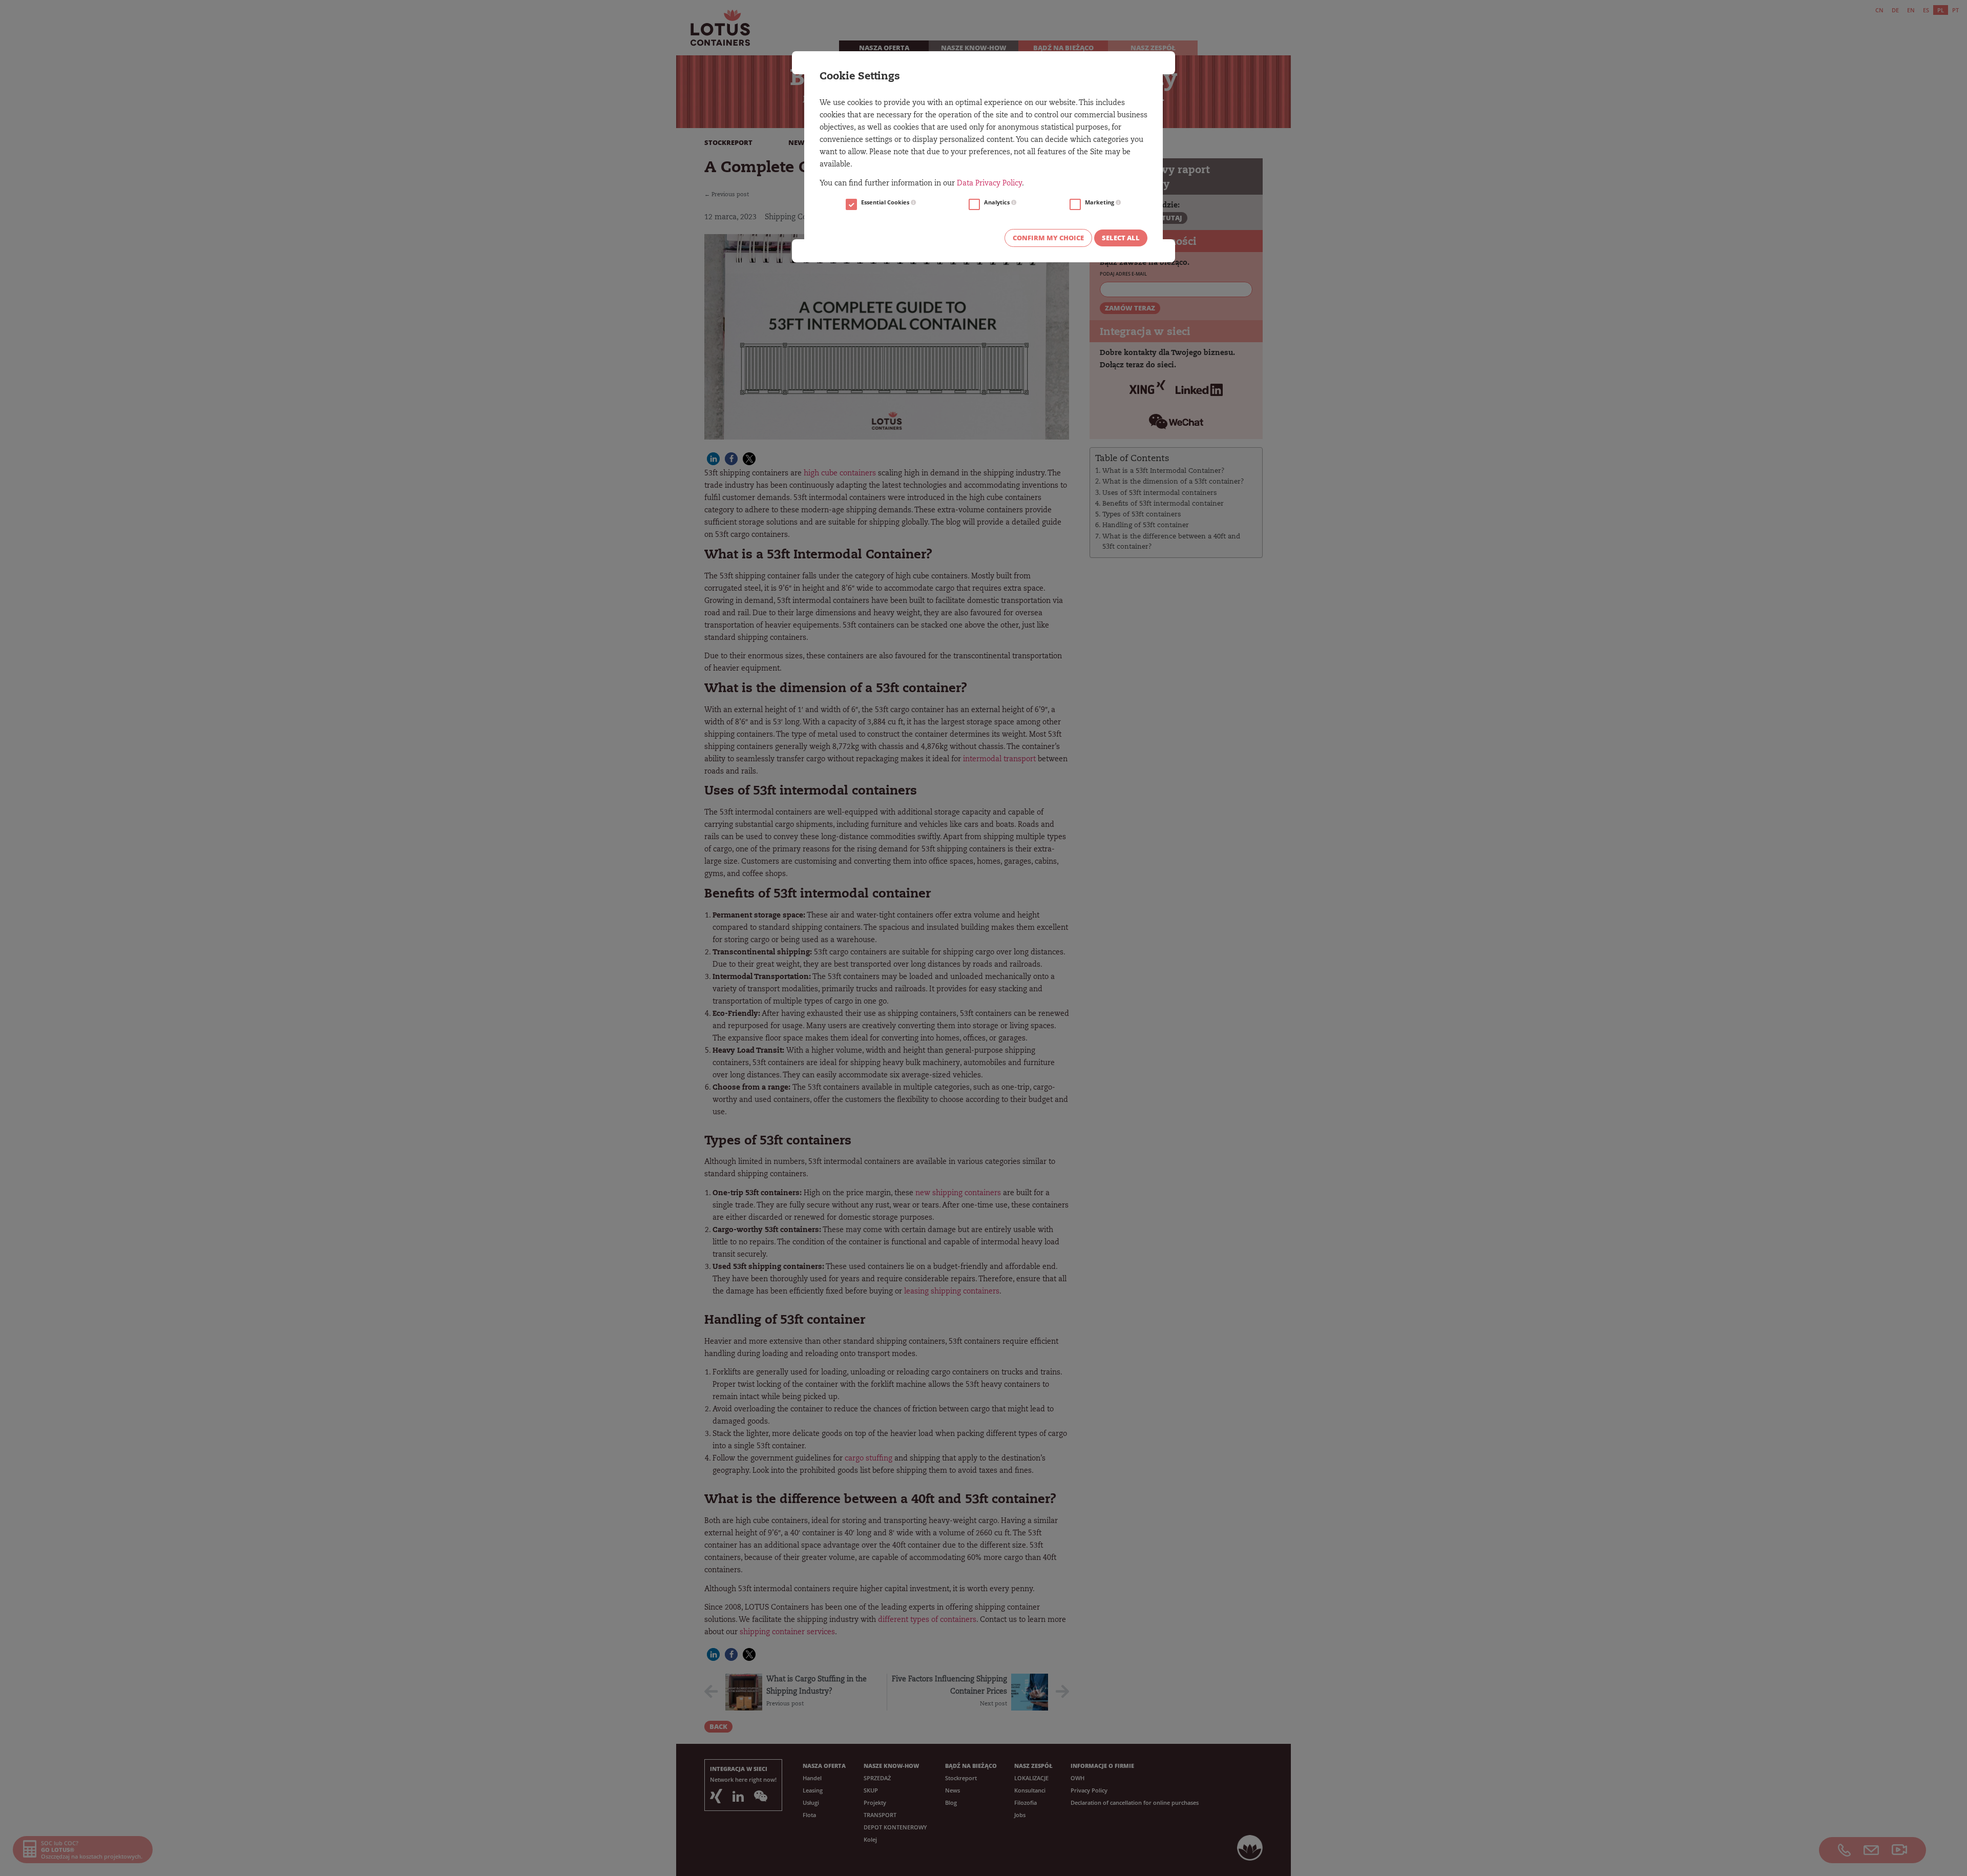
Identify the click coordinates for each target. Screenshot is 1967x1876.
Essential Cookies (886, 202)
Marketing (1100, 202)
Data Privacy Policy (989, 184)
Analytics (998, 202)
